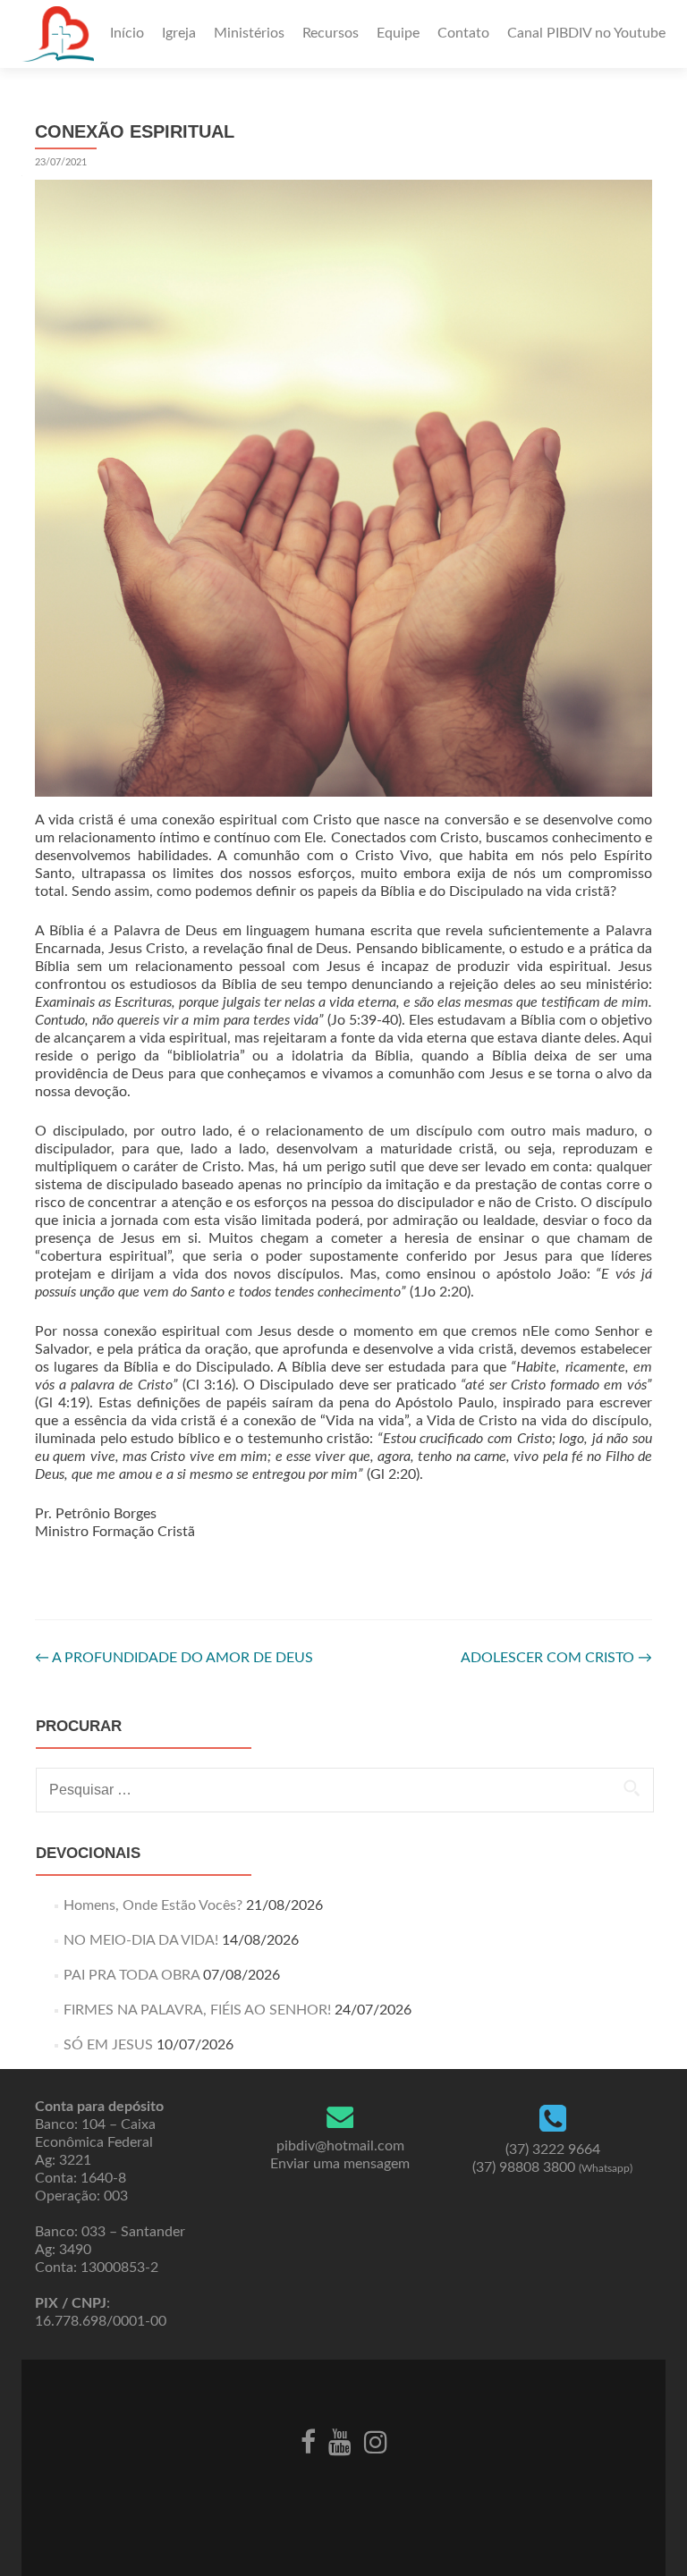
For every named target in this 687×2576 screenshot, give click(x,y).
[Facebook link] (308, 2440)
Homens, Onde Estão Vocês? (153, 1905)
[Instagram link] (376, 2440)
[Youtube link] (340, 2440)
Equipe (398, 33)
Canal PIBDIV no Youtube (586, 33)
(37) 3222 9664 (553, 2149)
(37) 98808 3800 (552, 2167)
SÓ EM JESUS (108, 2045)
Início (127, 33)
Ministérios (249, 33)
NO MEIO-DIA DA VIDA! (141, 1940)
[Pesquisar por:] (344, 1790)
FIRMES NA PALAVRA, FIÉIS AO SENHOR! (197, 2010)
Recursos (331, 33)
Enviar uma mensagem (340, 2164)
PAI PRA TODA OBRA (131, 1975)
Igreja (179, 33)
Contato (463, 33)
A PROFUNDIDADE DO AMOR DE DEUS (174, 1658)
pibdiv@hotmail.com (340, 2146)
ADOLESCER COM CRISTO (556, 1658)
